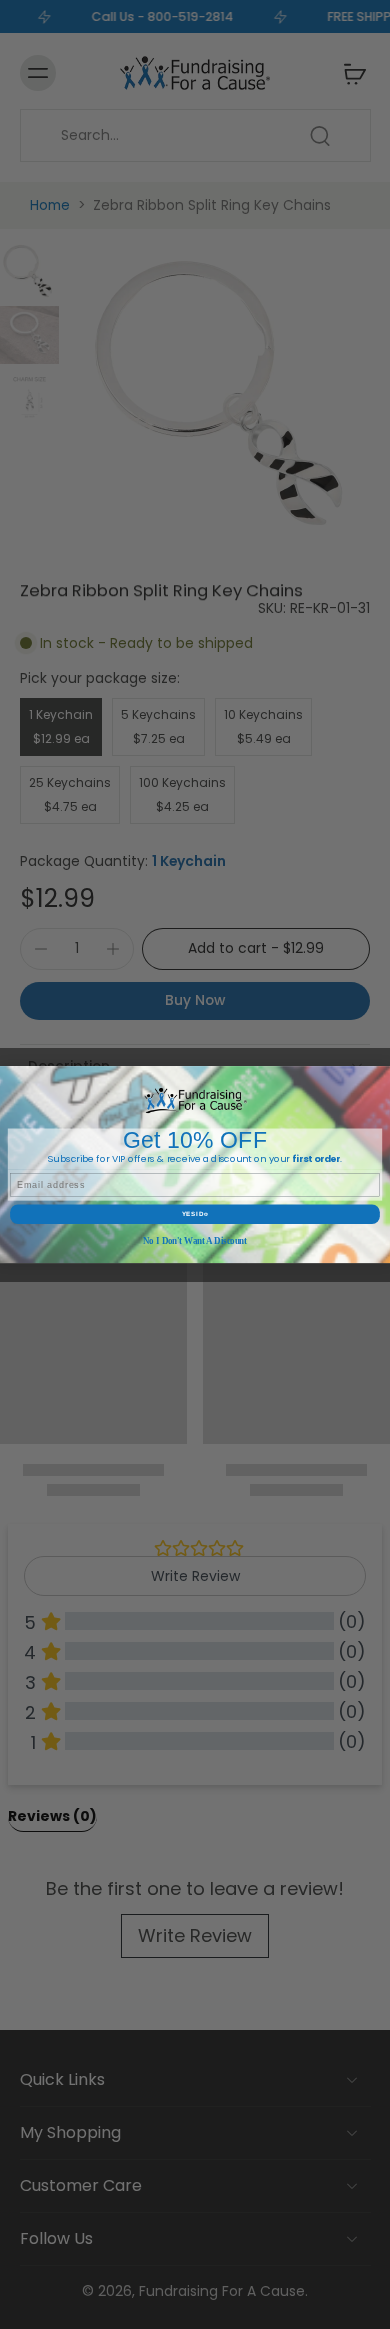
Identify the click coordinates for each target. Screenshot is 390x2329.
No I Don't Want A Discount (195, 1242)
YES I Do (195, 1214)
